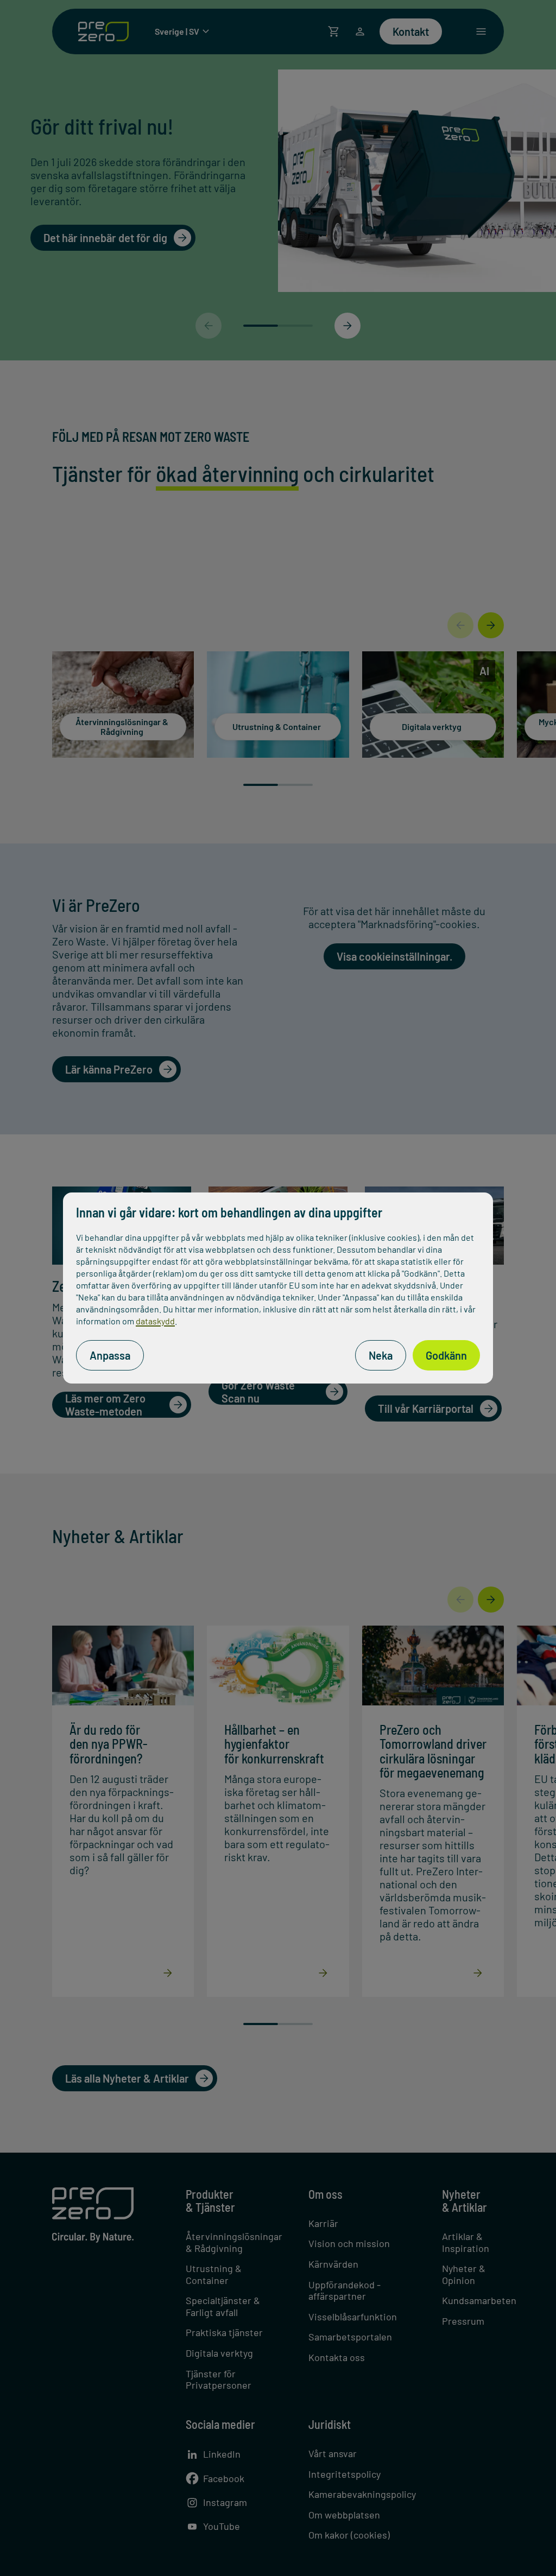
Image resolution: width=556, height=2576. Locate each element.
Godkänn (446, 1355)
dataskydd (155, 1321)
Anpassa (110, 1355)
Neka (381, 1355)
